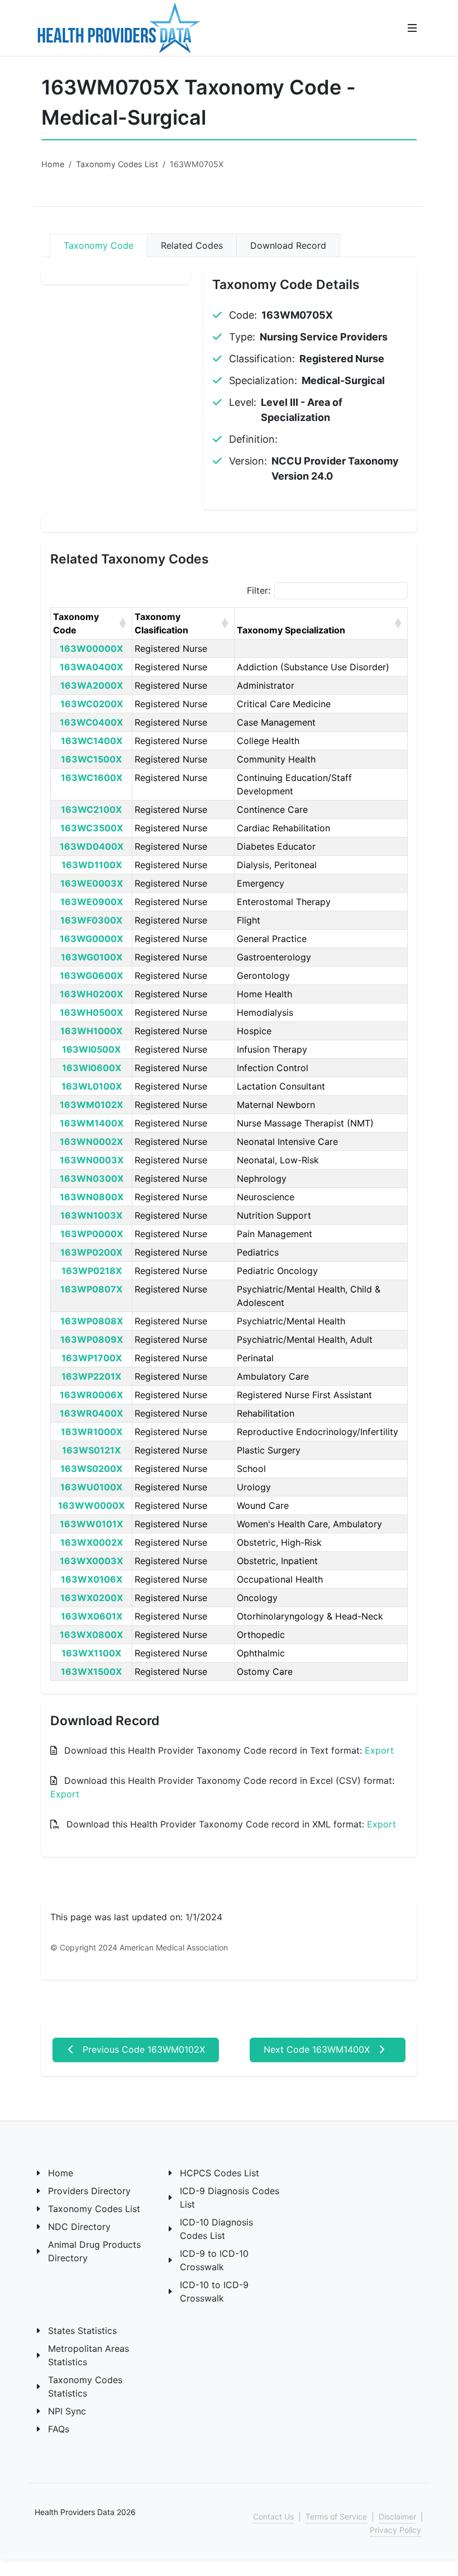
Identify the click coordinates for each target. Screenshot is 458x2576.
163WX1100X (91, 1653)
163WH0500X (91, 1012)
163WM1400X (92, 1123)
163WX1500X (91, 1671)
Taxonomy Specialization (291, 630)
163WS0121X (91, 1450)
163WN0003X (92, 1160)
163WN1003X (91, 1215)
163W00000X (91, 648)
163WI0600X (92, 1068)
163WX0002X (92, 1542)
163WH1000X (91, 1031)
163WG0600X (91, 976)
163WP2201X (91, 1376)
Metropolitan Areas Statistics (89, 2355)
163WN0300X (92, 1178)
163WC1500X (91, 759)
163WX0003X (91, 1561)
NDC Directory (79, 2227)
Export (379, 1750)
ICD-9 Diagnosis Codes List (230, 2198)
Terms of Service (336, 2516)
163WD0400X (92, 846)
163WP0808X (92, 1321)
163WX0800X (91, 1635)
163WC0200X (92, 704)
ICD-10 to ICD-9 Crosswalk (214, 2291)
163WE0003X (92, 883)
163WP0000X (92, 1234)
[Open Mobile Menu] (412, 28)
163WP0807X (91, 1289)
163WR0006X (91, 1395)
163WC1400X (92, 741)
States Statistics (82, 2331)
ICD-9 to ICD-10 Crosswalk (214, 2260)
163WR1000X (92, 1432)
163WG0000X (91, 939)
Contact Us (273, 2516)
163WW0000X (91, 1505)
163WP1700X (92, 1358)
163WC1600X (92, 778)
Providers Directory (89, 2191)
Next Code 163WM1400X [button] (318, 2049)
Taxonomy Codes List (117, 164)
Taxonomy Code (99, 245)
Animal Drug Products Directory (94, 2251)
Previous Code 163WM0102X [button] (142, 2049)
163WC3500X (92, 828)
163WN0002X (91, 1142)
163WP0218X (92, 1271)
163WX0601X (92, 1616)
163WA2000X (92, 685)
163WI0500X (91, 1049)
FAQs (59, 2429)
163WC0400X (91, 722)
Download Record (288, 245)
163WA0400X (91, 667)
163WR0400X (91, 1413)
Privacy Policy (395, 2530)
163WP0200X (91, 1252)
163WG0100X (92, 957)
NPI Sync (67, 2411)
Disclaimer (397, 2516)
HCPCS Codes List (220, 2173)
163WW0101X (91, 1524)
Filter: (259, 590)
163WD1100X (92, 865)
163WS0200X (91, 1469)
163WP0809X (92, 1339)
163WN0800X (92, 1197)
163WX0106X (92, 1579)
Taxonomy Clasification (161, 623)
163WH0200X (91, 994)
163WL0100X (92, 1086)
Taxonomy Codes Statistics (85, 2386)
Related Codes (192, 245)
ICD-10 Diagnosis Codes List (216, 2229)
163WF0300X (91, 920)
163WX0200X (92, 1598)
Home (53, 164)
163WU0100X (91, 1487)
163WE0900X (92, 902)
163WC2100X (91, 809)
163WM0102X (91, 1105)
